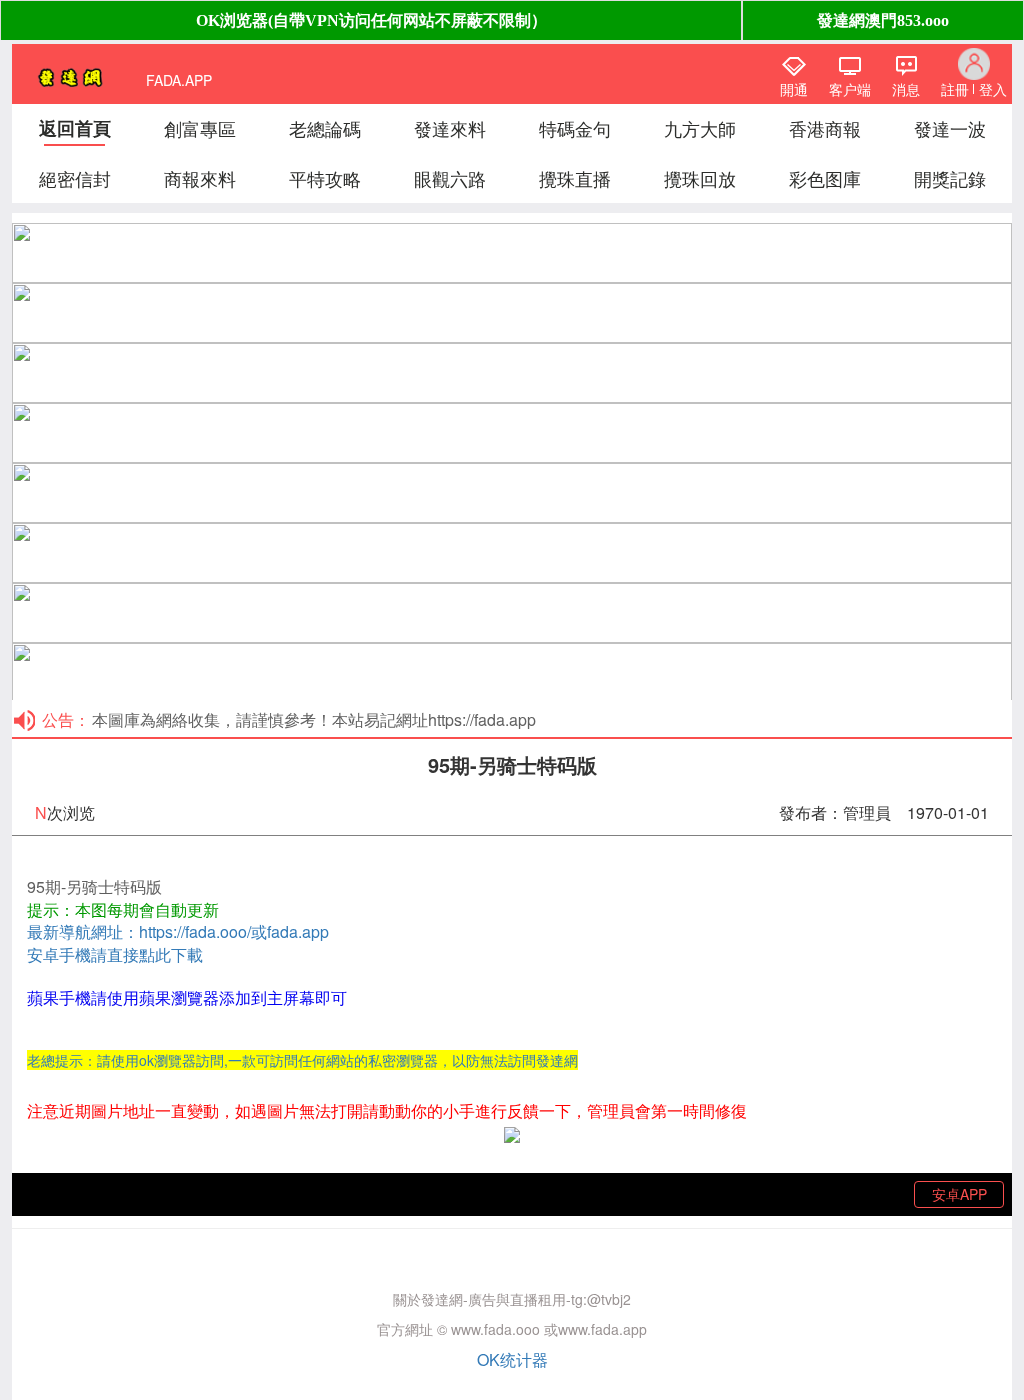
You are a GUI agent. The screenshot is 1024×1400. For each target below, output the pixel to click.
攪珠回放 (700, 178)
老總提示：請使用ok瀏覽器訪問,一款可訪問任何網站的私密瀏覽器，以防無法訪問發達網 (302, 1060)
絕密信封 (75, 178)
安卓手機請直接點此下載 (115, 954)
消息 (906, 89)
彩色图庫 (825, 178)
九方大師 (700, 128)
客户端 (850, 89)
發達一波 (950, 128)
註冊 (955, 89)
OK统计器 (512, 1359)
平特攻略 (325, 178)
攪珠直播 (575, 178)
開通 (794, 89)
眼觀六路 (450, 178)
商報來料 (200, 178)
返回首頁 (75, 128)
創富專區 (200, 128)
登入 (993, 89)
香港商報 (825, 128)
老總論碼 (325, 128)
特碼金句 (575, 128)
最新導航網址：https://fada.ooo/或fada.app (178, 931)
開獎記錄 (950, 178)
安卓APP (959, 1194)
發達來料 (450, 128)
